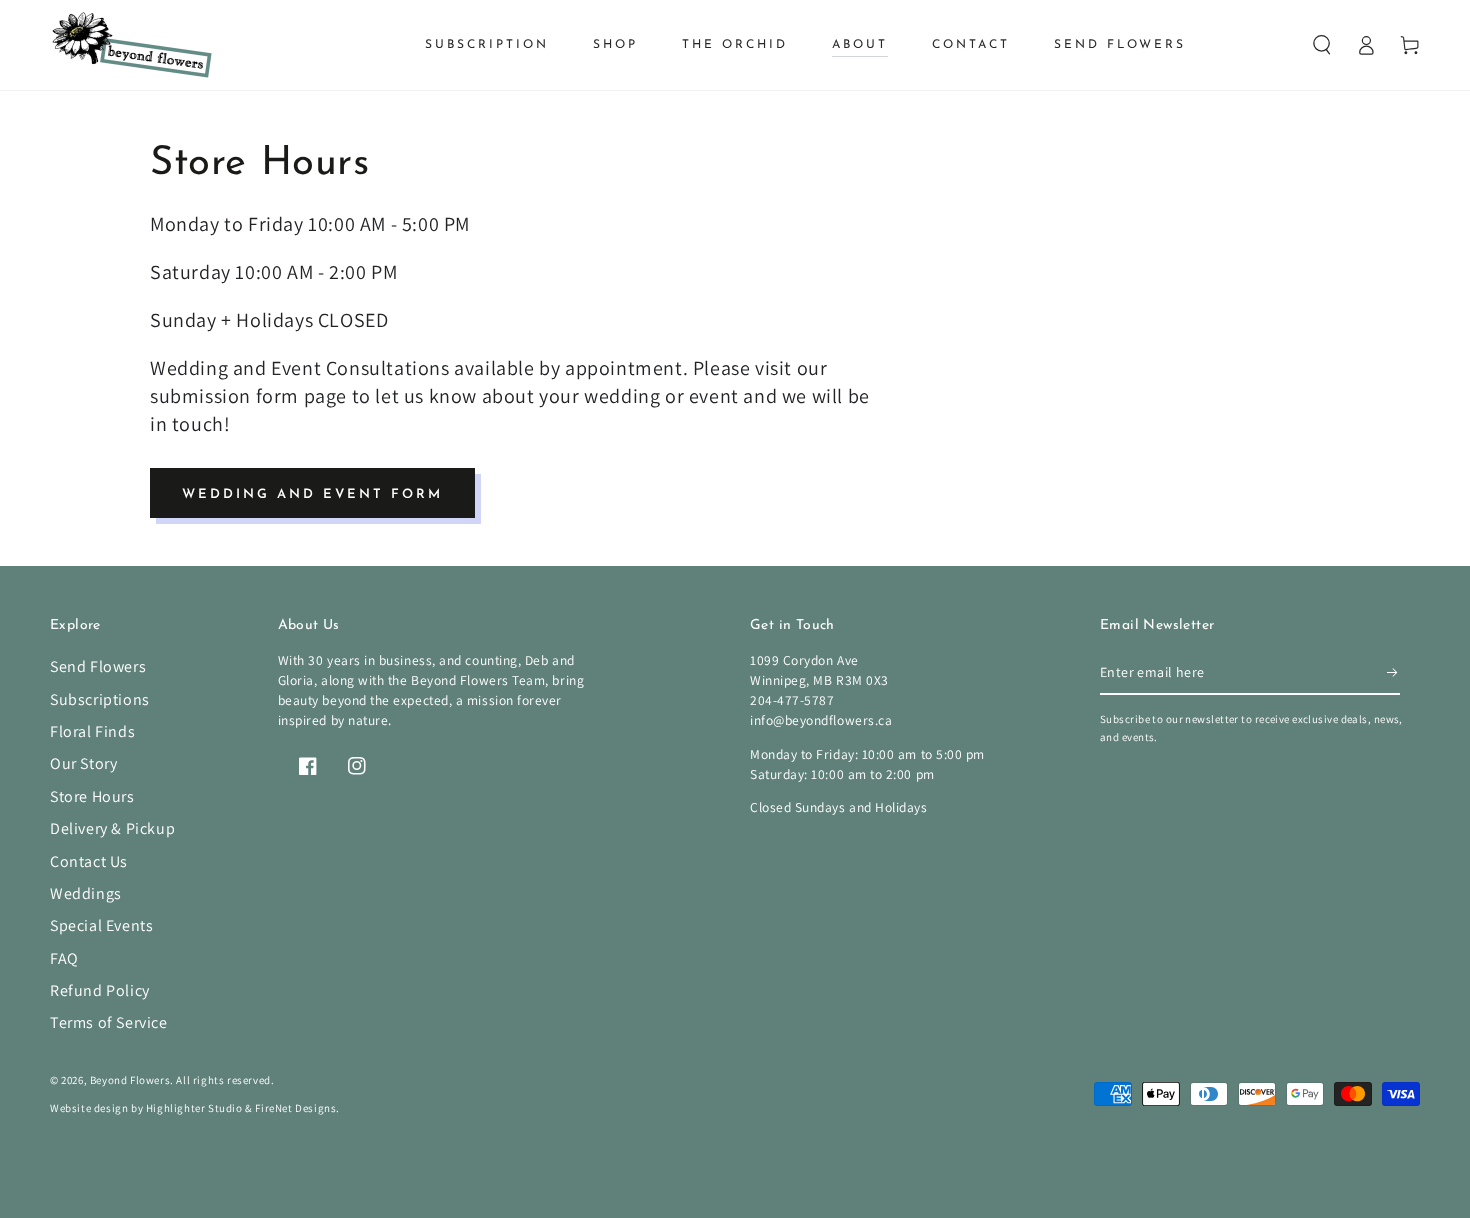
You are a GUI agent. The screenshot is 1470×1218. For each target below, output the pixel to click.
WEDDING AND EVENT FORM (312, 494)
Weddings (86, 893)
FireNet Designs (295, 1108)
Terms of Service (109, 1022)
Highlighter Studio (194, 1108)
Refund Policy (100, 990)
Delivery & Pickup (112, 828)
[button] (1322, 45)
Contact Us (89, 861)
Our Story (83, 763)
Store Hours (92, 796)
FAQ (64, 958)
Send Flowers (98, 666)
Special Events (101, 925)
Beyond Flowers (130, 1080)
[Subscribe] (1393, 672)
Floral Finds (92, 731)
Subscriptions (100, 699)
